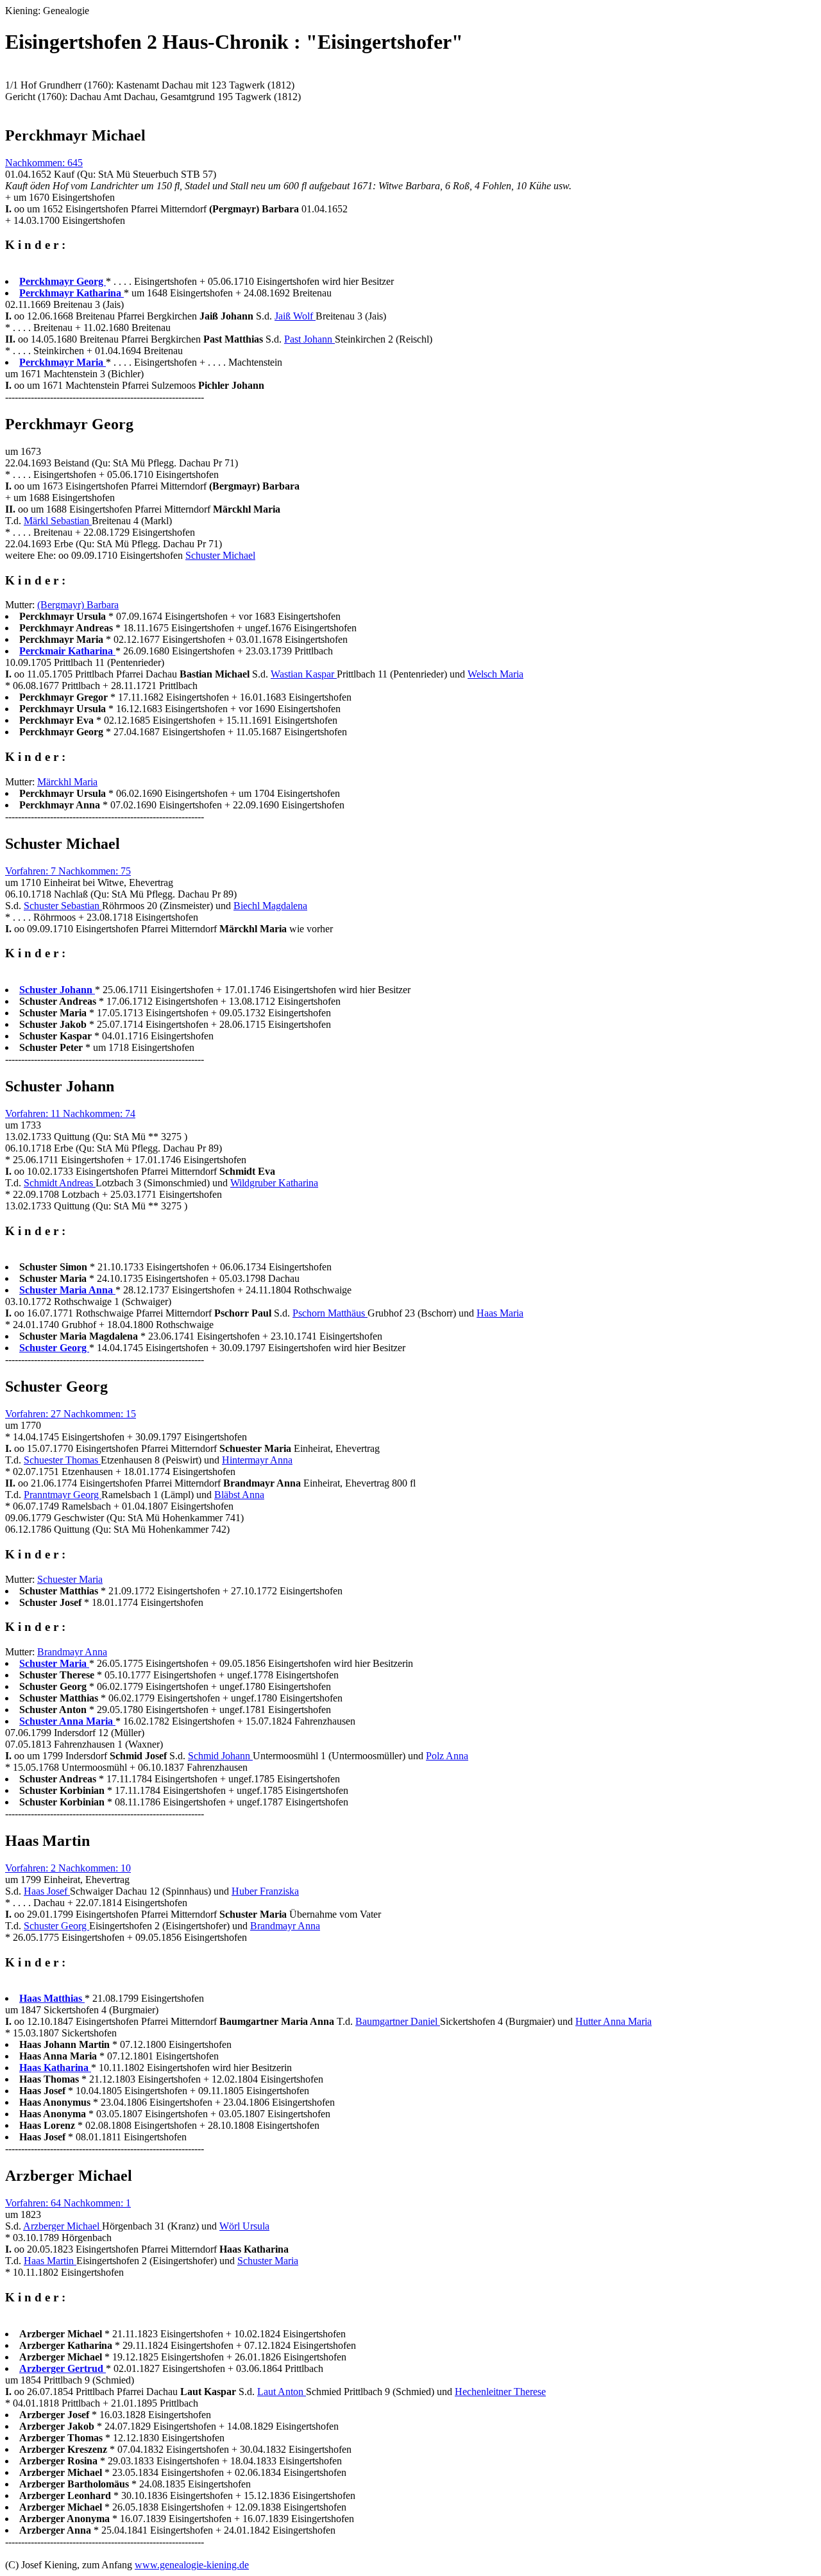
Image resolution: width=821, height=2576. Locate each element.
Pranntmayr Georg (63, 1495)
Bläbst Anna (239, 1495)
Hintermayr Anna (257, 1460)
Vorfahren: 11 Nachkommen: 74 (70, 1113)
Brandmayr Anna (72, 1652)
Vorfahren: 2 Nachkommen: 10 (68, 1868)
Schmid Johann (220, 1756)
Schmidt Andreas (60, 1183)
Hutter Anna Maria (614, 2021)
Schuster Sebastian (63, 906)
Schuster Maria (268, 2261)
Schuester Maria (70, 1579)
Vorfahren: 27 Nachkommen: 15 (71, 1414)
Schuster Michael (220, 555)
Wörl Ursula (244, 2226)
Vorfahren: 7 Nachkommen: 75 (68, 871)
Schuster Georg (56, 1926)
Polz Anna (447, 1756)
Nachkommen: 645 (44, 163)
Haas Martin (50, 2261)
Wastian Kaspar (304, 674)
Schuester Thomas (62, 1460)
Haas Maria (500, 1313)
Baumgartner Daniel (398, 2021)
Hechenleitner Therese (500, 2392)
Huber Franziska (265, 1891)
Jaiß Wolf (295, 316)
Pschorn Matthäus (330, 1313)
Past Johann (309, 339)
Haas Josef (47, 1891)
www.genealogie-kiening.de (192, 2565)
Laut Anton (282, 2392)
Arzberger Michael (63, 2226)
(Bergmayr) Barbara (78, 605)
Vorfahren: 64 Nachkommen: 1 (68, 2203)
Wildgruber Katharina (274, 1183)
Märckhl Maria (67, 782)
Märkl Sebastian (58, 521)
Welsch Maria (495, 674)
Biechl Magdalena (270, 906)
